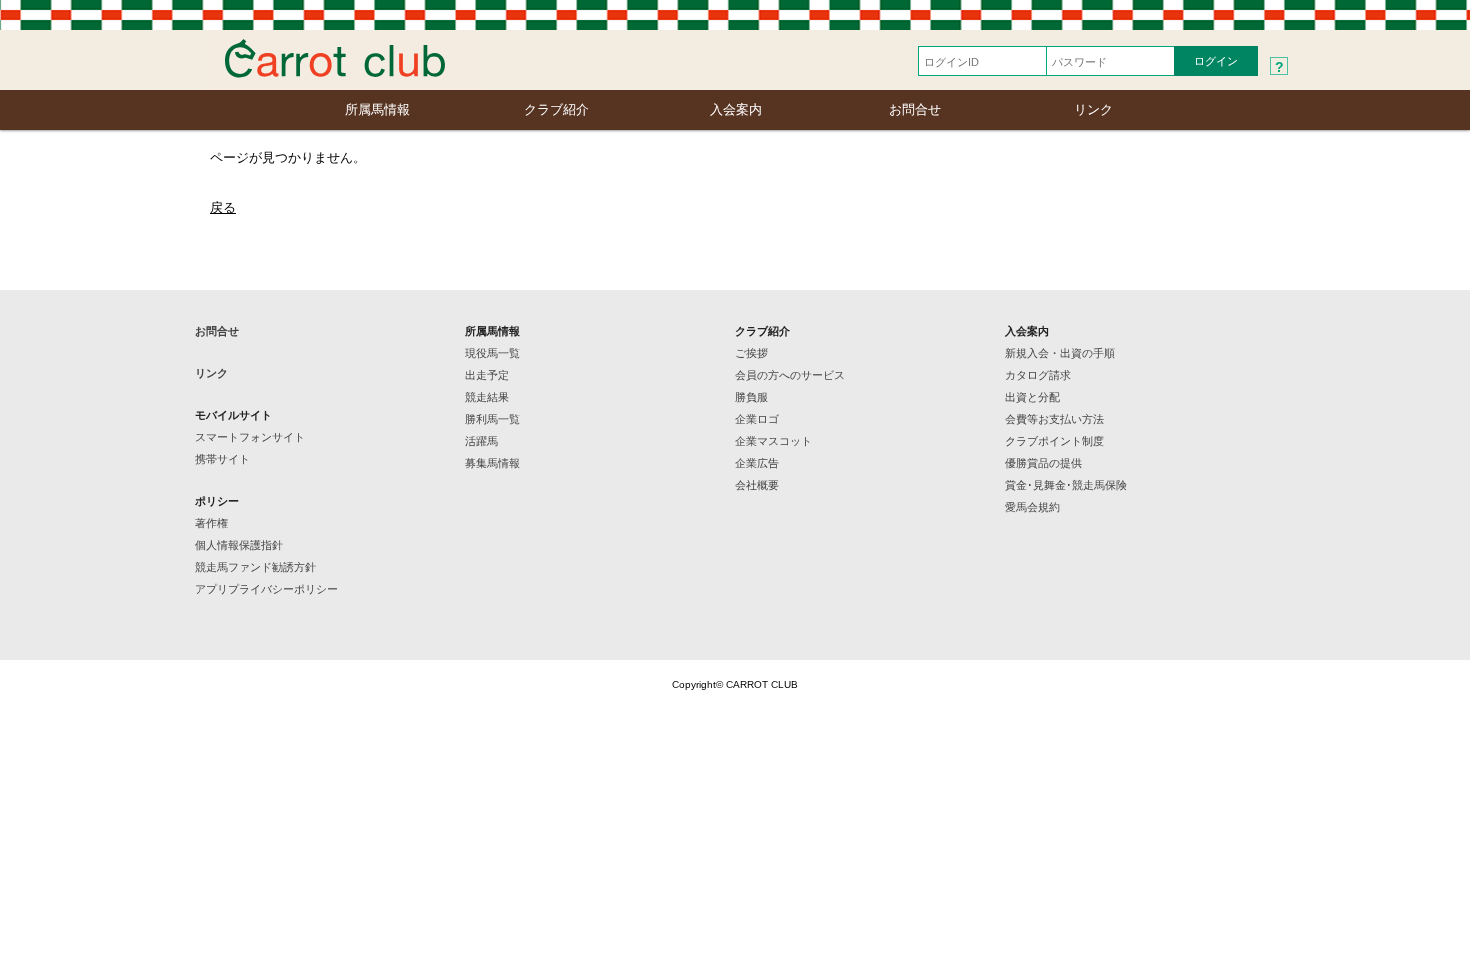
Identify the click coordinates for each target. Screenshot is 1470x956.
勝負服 (751, 397)
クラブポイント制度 (1054, 441)
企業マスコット (773, 441)
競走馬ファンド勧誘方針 (255, 567)
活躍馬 (481, 441)
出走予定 (487, 375)
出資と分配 (1032, 397)
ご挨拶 (751, 353)
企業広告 (757, 463)
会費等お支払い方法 (1054, 419)
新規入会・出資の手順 (1060, 353)
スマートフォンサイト (250, 437)
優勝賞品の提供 (1043, 463)
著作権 (211, 523)
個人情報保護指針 (239, 545)
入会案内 (736, 109)
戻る (223, 207)
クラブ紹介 (556, 109)
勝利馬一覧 (492, 419)
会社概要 (757, 485)
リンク (1093, 109)
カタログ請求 (1038, 375)
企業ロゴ (757, 419)
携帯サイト (222, 459)
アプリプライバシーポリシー (266, 589)
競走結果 (487, 397)
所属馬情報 (377, 109)
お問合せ (915, 109)
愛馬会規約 (1032, 507)
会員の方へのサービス (790, 375)
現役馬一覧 (492, 353)
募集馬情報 (492, 463)
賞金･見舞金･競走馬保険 (1066, 485)
